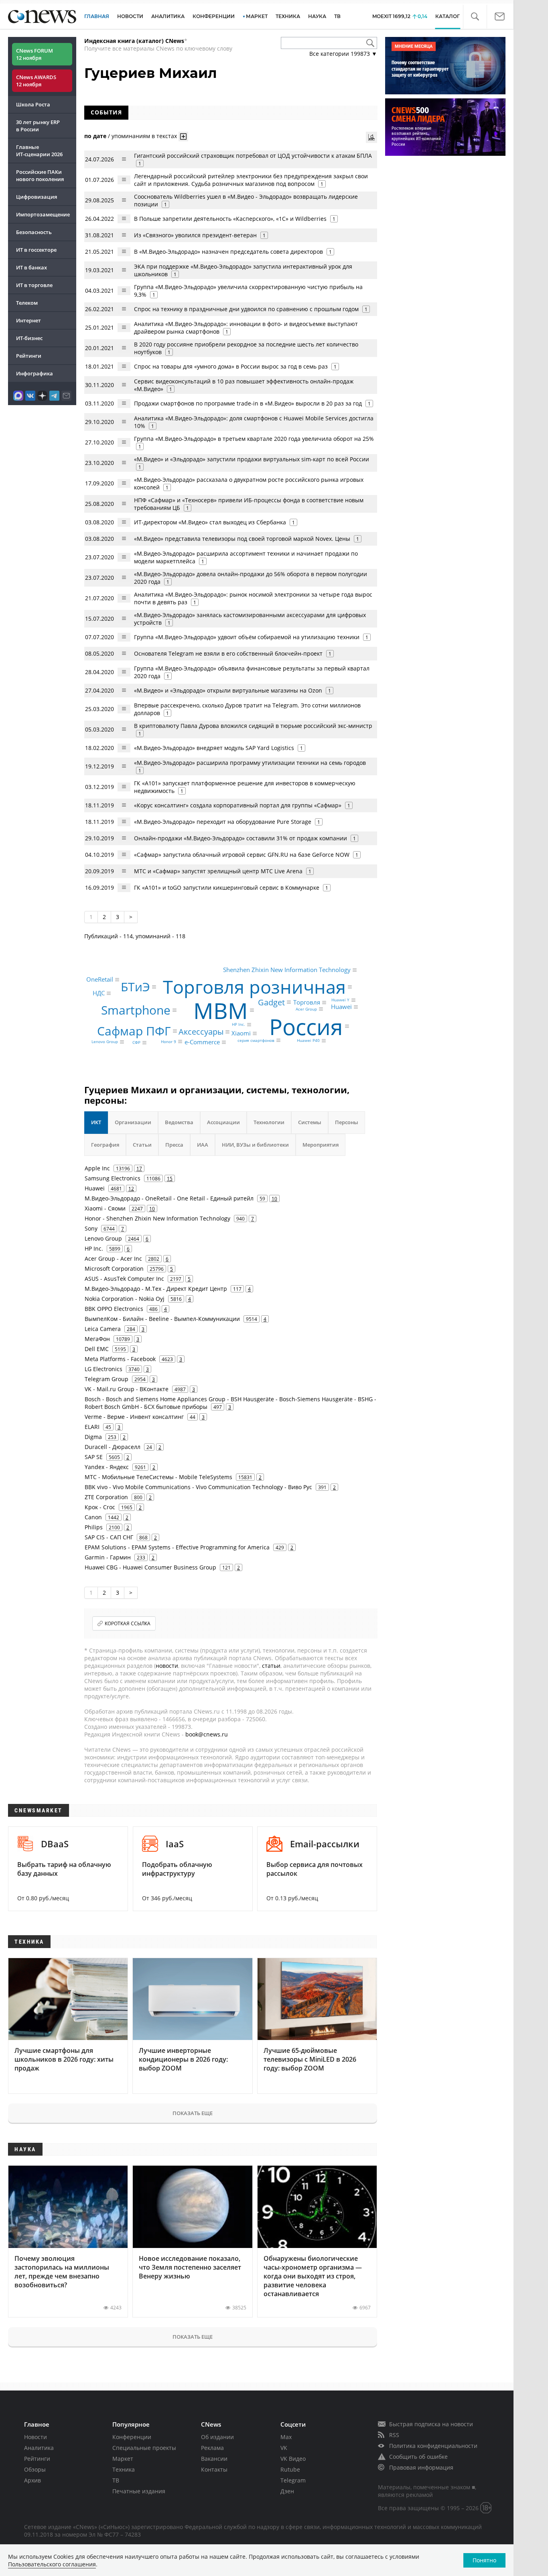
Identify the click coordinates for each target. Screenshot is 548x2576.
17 (139, 1168)
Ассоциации (223, 1122)
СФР (136, 1043)
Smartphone (136, 1010)
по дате (95, 136)
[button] (475, 17)
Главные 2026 (39, 151)
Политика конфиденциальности (433, 2446)
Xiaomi (241, 1033)
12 (131, 1188)
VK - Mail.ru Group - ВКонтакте (127, 1389)
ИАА (203, 1145)
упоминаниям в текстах (144, 136)
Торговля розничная (254, 987)
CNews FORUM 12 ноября (35, 54)
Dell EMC (97, 1349)
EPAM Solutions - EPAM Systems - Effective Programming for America (177, 1547)
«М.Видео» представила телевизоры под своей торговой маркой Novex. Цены (242, 539)
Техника (124, 2469)
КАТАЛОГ (448, 16)
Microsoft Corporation (114, 1269)
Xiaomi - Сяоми (105, 1208)
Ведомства (179, 1122)
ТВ (337, 16)
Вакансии (214, 2459)
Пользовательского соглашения (52, 2564)
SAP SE (94, 1457)
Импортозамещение (43, 214)
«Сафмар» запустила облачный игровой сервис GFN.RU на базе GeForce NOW (242, 855)
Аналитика (168, 16)
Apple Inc (97, 1168)
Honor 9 (168, 1041)
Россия (306, 1026)
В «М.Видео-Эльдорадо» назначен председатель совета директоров (228, 252)
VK (284, 2448)
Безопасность (34, 232)
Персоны (347, 1122)
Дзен (287, 2491)
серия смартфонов (256, 1040)
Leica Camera (103, 1329)
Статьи (142, 1145)
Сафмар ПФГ (134, 1031)
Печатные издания (139, 2491)
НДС (99, 993)
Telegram (293, 2480)
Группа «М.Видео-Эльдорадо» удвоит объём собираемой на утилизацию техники (247, 637)
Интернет (28, 320)
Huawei (341, 1007)
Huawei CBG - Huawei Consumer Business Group (150, 1567)
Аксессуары (201, 1032)
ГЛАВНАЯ (97, 16)
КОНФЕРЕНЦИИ (214, 16)
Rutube (290, 2469)
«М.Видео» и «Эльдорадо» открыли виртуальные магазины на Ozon (228, 690)
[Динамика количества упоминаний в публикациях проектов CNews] (371, 137)
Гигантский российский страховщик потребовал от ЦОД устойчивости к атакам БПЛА (253, 156)
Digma (93, 1437)
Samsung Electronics (113, 1178)
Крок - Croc (100, 1507)
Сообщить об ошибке (418, 2457)
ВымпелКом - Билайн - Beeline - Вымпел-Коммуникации (162, 1319)
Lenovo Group (105, 1042)
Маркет (123, 2459)
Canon (93, 1517)
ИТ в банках (31, 267)
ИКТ (96, 1122)
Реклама (212, 2448)
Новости (36, 2437)
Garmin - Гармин (108, 1557)
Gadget (271, 1002)
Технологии (269, 1122)
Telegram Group (107, 1379)
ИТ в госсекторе (36, 250)
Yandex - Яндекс (107, 1467)
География (105, 1145)
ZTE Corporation (106, 1497)
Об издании (217, 2437)
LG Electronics (104, 1369)
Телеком (27, 303)
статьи (271, 1666)
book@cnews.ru (207, 1734)
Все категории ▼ (343, 54)
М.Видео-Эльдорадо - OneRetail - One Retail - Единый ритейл (169, 1198)
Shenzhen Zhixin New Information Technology (287, 970)
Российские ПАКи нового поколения (40, 175)
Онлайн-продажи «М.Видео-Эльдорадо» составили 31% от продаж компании (241, 838)
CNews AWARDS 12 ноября (36, 81)
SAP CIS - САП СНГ (109, 1537)
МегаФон (97, 1339)
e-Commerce (202, 1042)
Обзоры (35, 2469)
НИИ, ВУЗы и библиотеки (255, 1145)
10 (274, 1198)
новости (167, 1666)
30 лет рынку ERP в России (38, 126)
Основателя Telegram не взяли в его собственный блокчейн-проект (228, 653)
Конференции (132, 2437)
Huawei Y (340, 1000)
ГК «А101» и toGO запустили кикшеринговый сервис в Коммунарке (227, 888)
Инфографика (35, 373)
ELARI (92, 1427)
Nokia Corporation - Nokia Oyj (125, 1299)
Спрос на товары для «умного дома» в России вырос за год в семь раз (231, 366)
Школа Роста (33, 104)
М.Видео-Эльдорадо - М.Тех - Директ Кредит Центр (156, 1289)
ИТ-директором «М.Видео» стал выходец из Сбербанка (210, 522)
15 (170, 1178)
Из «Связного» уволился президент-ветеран (195, 235)
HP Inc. (238, 1025)
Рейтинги (29, 356)
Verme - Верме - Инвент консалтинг (134, 1417)
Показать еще (193, 2113)
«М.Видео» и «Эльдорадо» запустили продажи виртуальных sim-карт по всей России (252, 459)
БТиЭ (135, 987)
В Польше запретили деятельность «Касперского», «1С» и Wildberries (230, 219)
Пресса (174, 1145)
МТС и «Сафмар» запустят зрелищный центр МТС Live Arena (218, 871)
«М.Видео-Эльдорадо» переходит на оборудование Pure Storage (223, 822)
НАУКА (317, 16)
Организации (133, 1122)
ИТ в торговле (34, 285)
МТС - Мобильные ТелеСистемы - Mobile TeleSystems (158, 1477)
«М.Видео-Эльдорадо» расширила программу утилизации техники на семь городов (250, 763)
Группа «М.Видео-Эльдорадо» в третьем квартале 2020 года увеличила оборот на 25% (254, 439)
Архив (32, 2480)
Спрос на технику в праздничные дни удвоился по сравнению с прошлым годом (246, 309)
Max (286, 2437)
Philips (94, 1527)
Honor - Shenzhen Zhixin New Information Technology (157, 1218)
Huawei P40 (308, 1041)
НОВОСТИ (130, 16)
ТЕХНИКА (288, 16)
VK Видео (293, 2459)
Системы (310, 1122)
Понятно (484, 2560)
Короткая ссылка (128, 1623)
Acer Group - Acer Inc (113, 1258)
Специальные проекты (144, 2448)
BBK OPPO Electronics (114, 1309)
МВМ (221, 1010)
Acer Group (306, 1009)
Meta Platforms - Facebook (120, 1359)
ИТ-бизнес (29, 338)
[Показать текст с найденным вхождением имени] (183, 137)
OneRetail (100, 980)
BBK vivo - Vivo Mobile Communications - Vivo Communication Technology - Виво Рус (198, 1487)
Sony (91, 1228)
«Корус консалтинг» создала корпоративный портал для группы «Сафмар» (238, 805)
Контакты (214, 2469)
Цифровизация (37, 197)
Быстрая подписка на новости (431, 2424)
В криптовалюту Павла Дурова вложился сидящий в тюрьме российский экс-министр (253, 726)
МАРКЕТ (257, 16)
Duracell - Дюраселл (113, 1447)
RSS (394, 2435)
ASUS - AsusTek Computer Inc (124, 1279)
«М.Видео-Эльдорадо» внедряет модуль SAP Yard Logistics (214, 748)
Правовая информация (421, 2467)
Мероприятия (321, 1145)
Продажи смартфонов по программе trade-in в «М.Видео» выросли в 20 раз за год (248, 403)
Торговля (307, 1003)
